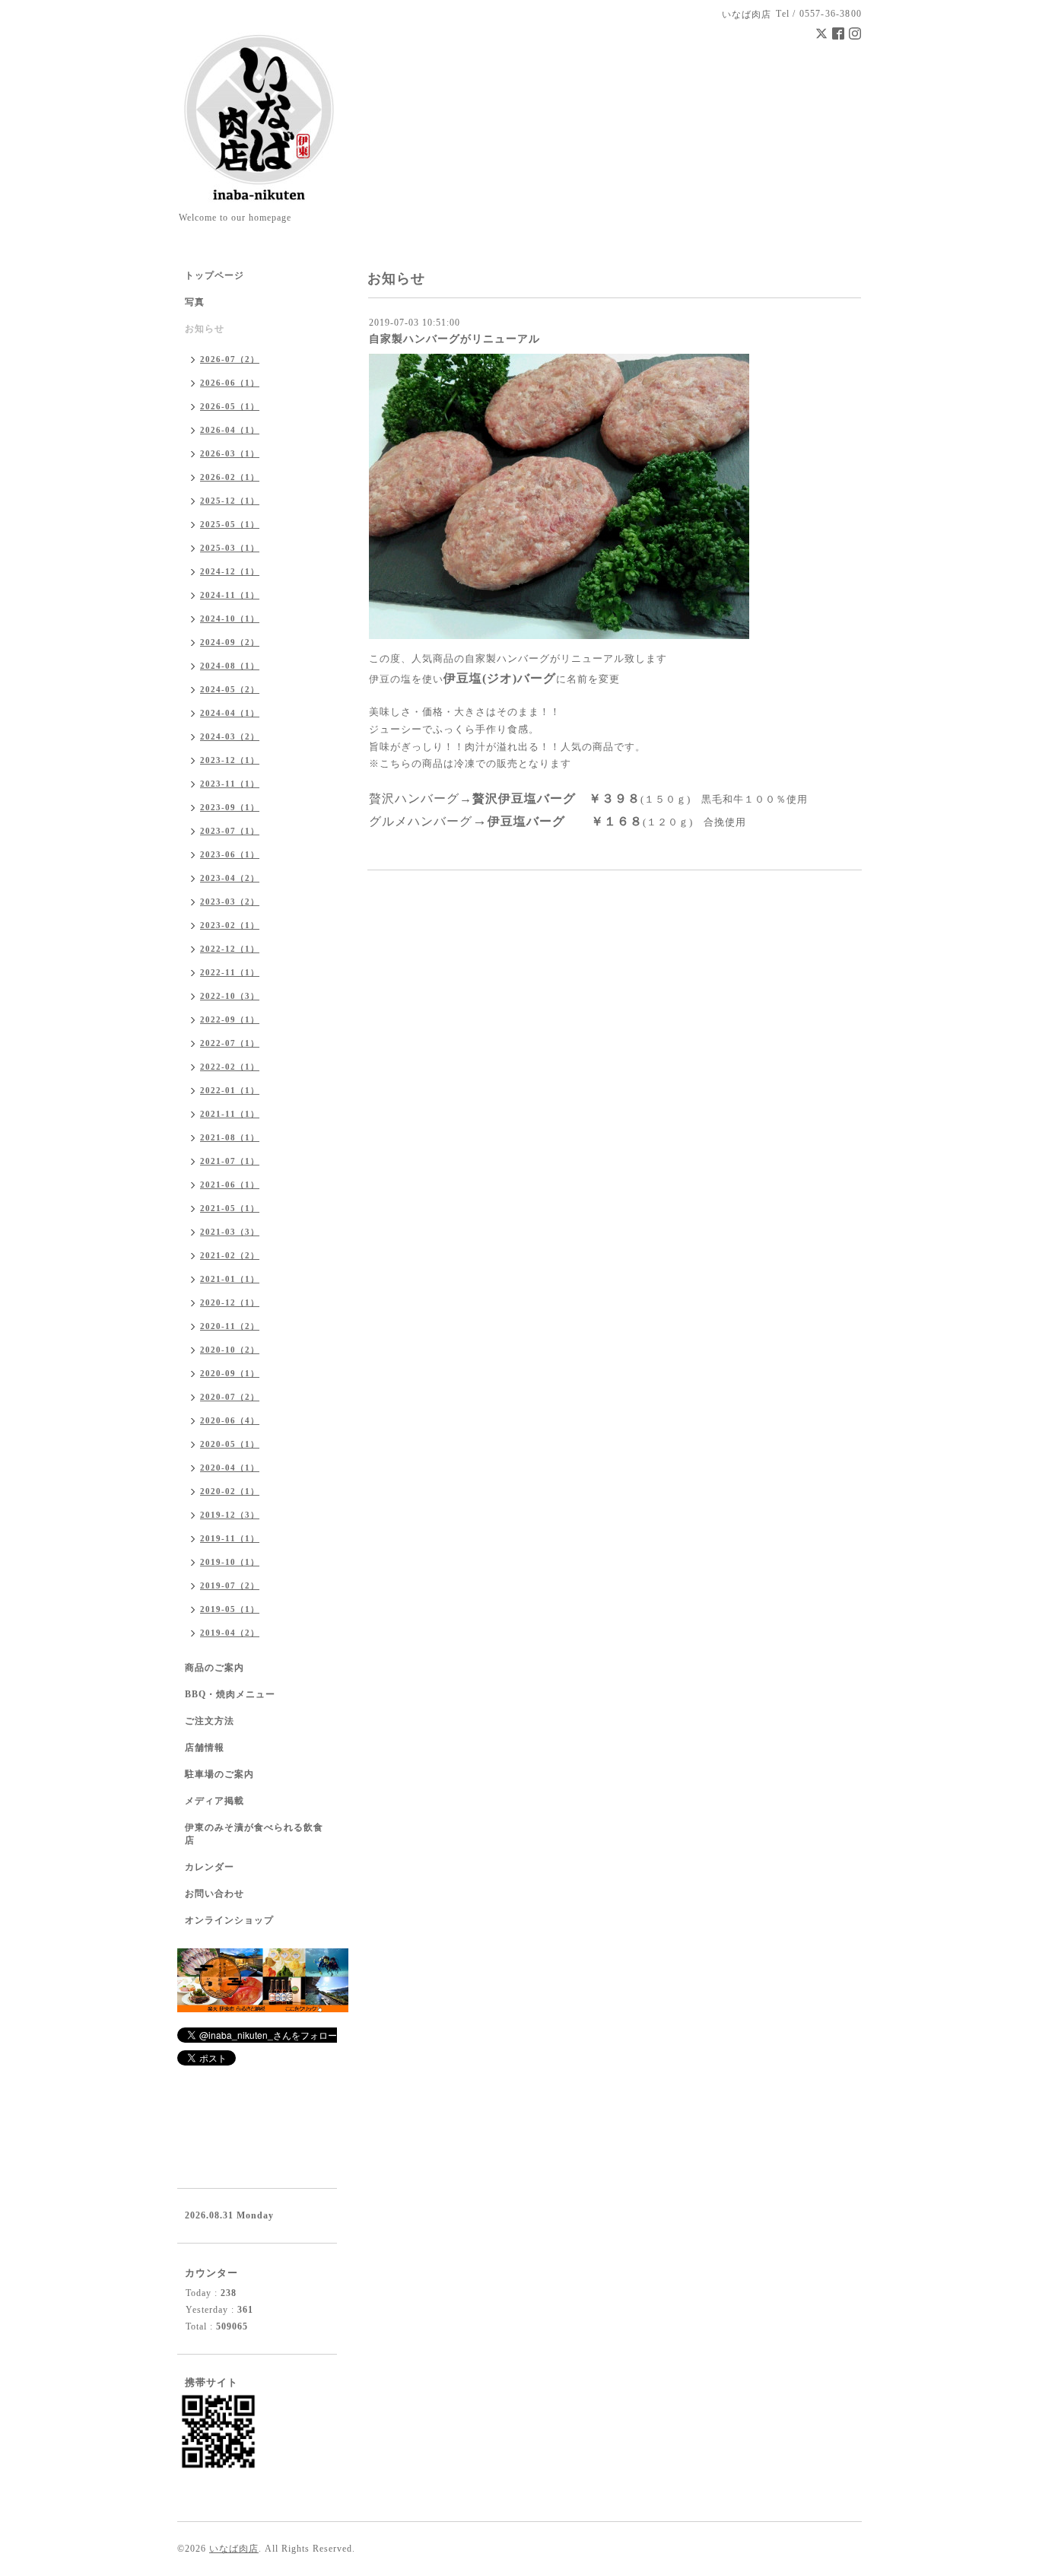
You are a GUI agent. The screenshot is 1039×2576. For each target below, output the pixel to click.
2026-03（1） (230, 453)
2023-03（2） (230, 902)
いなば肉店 (234, 2549)
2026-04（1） (230, 430)
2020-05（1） (230, 1444)
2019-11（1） (230, 1538)
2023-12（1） (230, 760)
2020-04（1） (230, 1468)
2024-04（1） (230, 713)
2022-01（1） (230, 1090)
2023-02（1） (230, 925)
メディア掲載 (214, 1801)
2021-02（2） (230, 1255)
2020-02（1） (230, 1491)
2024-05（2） (230, 689)
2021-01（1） (230, 1279)
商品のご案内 (214, 1668)
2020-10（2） (230, 1350)
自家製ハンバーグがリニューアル (454, 339)
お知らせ (205, 329)
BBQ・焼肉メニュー (230, 1694)
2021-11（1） (230, 1114)
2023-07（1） (230, 831)
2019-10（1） (230, 1562)
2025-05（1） (230, 524)
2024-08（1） (230, 666)
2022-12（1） (230, 949)
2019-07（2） (230, 1585)
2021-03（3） (230, 1232)
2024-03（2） (230, 736)
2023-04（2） (230, 878)
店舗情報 (205, 1748)
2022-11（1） (230, 972)
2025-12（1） (230, 501)
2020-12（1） (230, 1302)
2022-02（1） (230, 1067)
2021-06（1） (230, 1185)
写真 (195, 302)
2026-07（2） (230, 359)
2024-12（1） (230, 571)
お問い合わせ (214, 1894)
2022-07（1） (230, 1043)
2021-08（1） (230, 1137)
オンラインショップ (229, 1920)
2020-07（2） (230, 1397)
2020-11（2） (230, 1326)
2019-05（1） (230, 1609)
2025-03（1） (230, 548)
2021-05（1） (230, 1208)
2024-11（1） (230, 595)
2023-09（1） (230, 807)
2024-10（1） (230, 619)
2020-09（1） (230, 1373)
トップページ (214, 275)
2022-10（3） (230, 996)
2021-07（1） (230, 1161)
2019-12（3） (230, 1515)
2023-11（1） (230, 784)
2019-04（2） (230, 1633)
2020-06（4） (230, 1420)
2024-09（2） (230, 642)
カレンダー (210, 1867)
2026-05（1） (230, 406)
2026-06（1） (230, 383)
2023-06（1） (230, 854)
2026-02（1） (230, 477)
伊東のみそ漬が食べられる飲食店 (254, 1834)
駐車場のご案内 (219, 1774)
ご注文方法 (210, 1721)
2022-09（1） (230, 1019)
